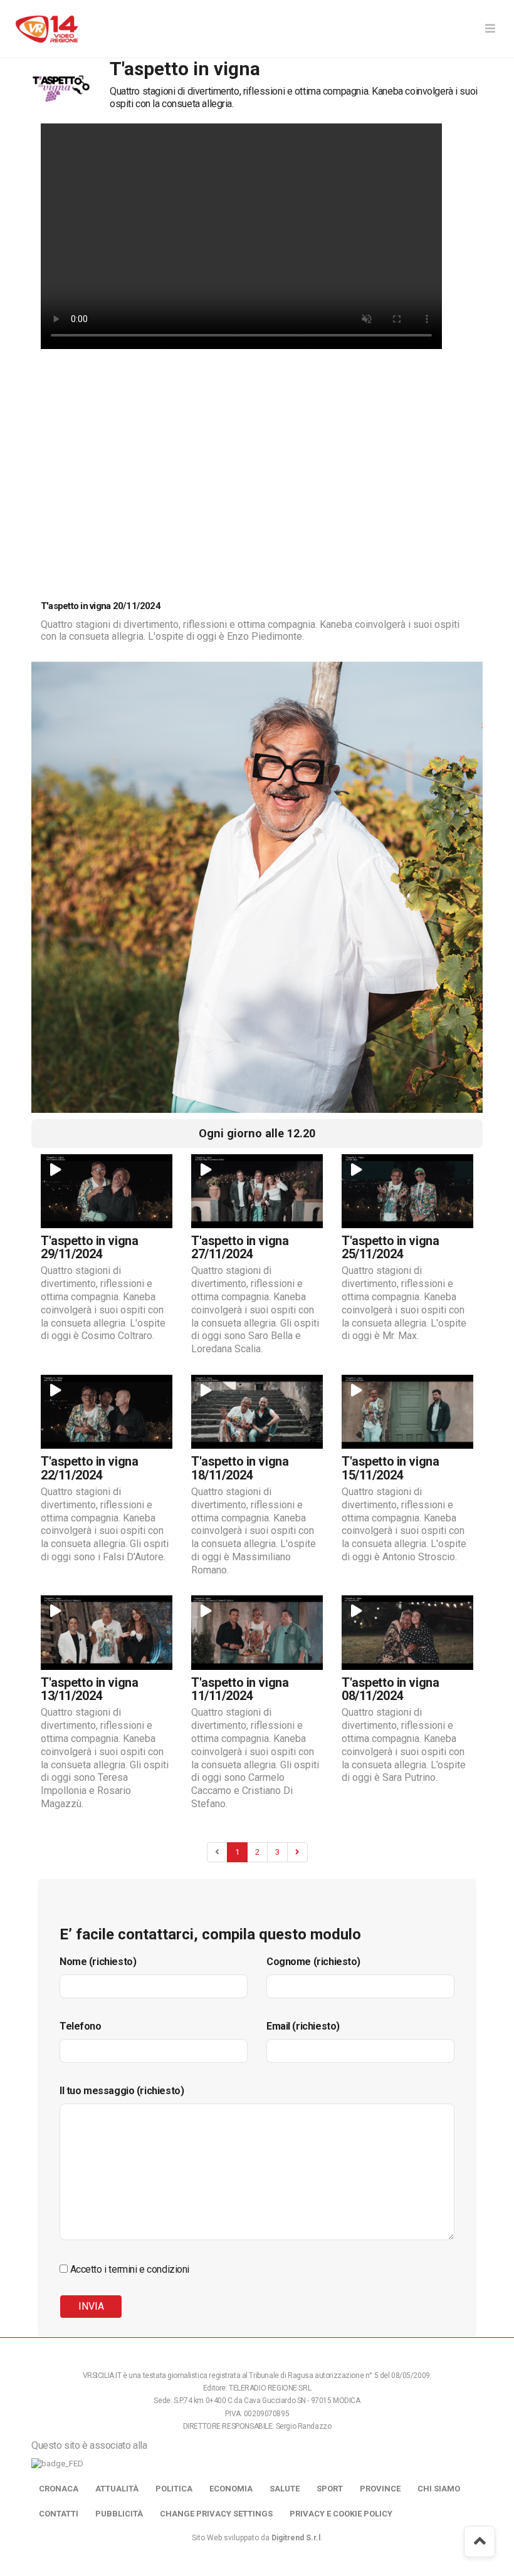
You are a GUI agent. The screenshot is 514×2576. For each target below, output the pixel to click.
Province (380, 2489)
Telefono (81, 2026)
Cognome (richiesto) (313, 1962)
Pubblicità (119, 2514)
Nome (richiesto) (98, 1962)
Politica (174, 2489)
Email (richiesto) (303, 2026)
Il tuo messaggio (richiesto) (122, 2091)
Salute (285, 2489)
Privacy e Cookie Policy (341, 2514)
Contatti (59, 2514)
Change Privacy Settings (216, 2514)
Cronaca (59, 2489)
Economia (231, 2489)
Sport (330, 2489)
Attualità (117, 2489)
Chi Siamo (439, 2489)
